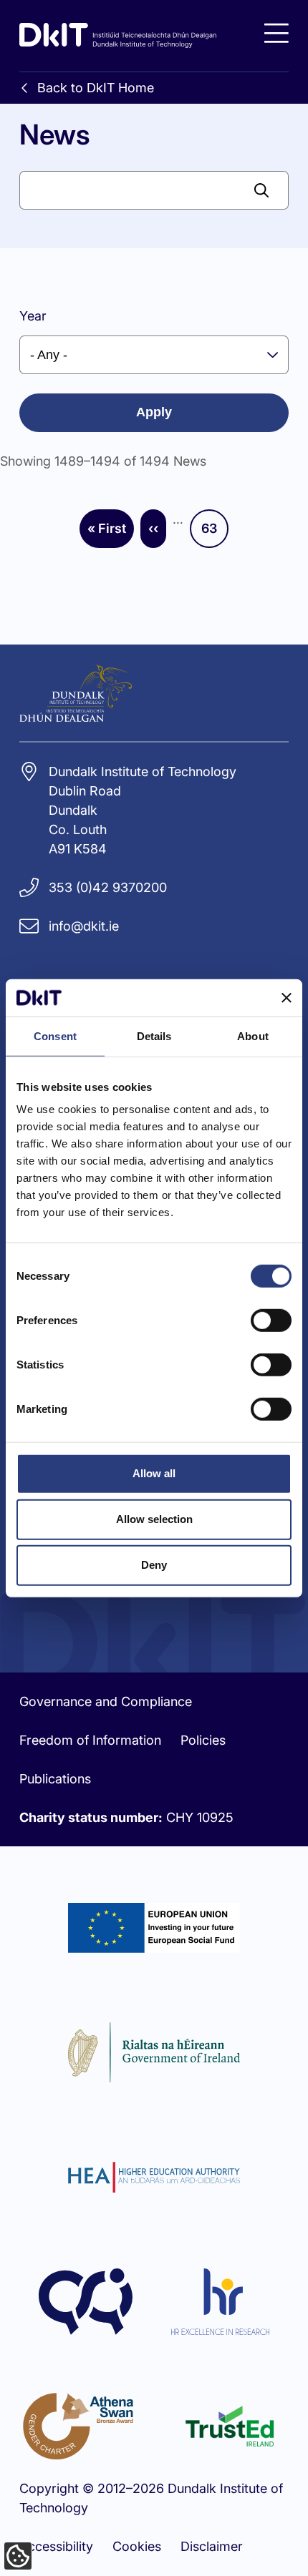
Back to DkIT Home (96, 88)
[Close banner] (287, 997)
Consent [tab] (55, 1036)
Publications (55, 1779)
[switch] (271, 1321)
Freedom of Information (90, 1740)
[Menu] (276, 33)
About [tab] (253, 1036)
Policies (203, 1740)
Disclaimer (212, 2546)
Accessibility (56, 2546)
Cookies (137, 2546)
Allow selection (154, 1519)
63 (215, 533)
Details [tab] (154, 1036)
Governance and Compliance (106, 1701)
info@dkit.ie (84, 926)
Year (33, 316)
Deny (154, 1565)
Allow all (154, 1473)
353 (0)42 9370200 (108, 887)
